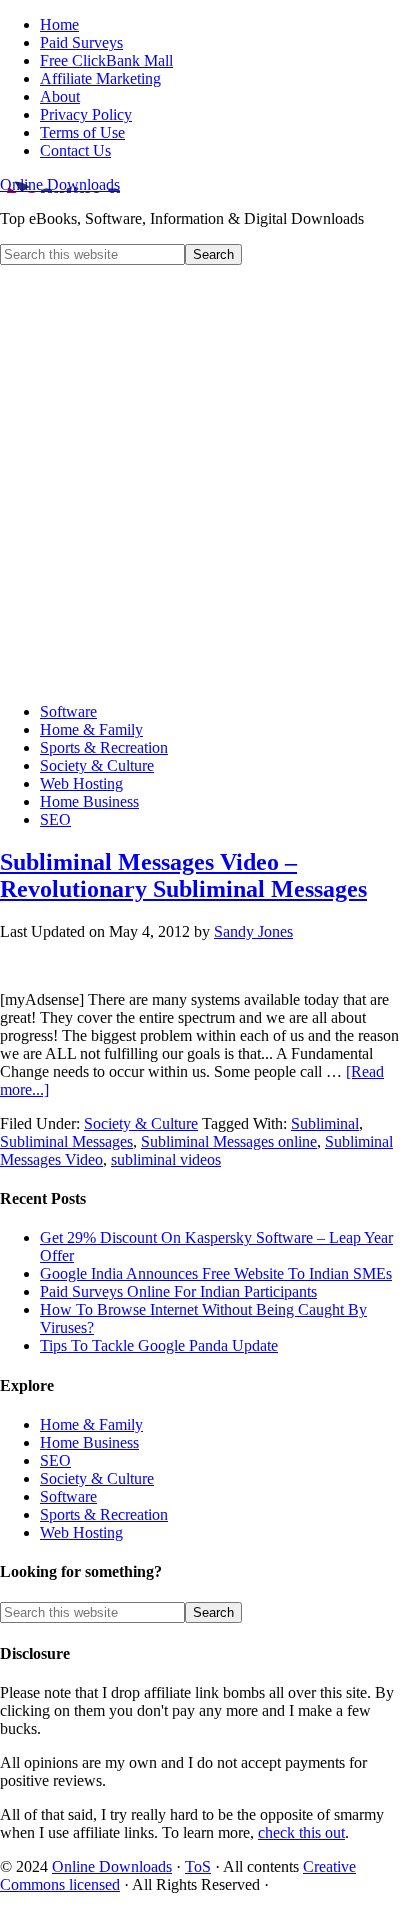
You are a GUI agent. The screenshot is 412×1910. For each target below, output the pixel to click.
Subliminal (325, 1123)
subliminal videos (166, 1159)
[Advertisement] (206, 481)
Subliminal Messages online (229, 1141)
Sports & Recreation (104, 1514)
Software (68, 1496)
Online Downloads (60, 184)
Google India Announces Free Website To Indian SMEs (216, 1273)
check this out (301, 1832)
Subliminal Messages (66, 1141)
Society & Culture (141, 1123)
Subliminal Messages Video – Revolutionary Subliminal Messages (183, 875)
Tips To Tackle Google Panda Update (159, 1345)
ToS (198, 1866)
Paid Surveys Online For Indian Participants (178, 1291)
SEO (55, 1460)
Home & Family (91, 1424)
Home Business (89, 1442)
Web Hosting (81, 1532)
